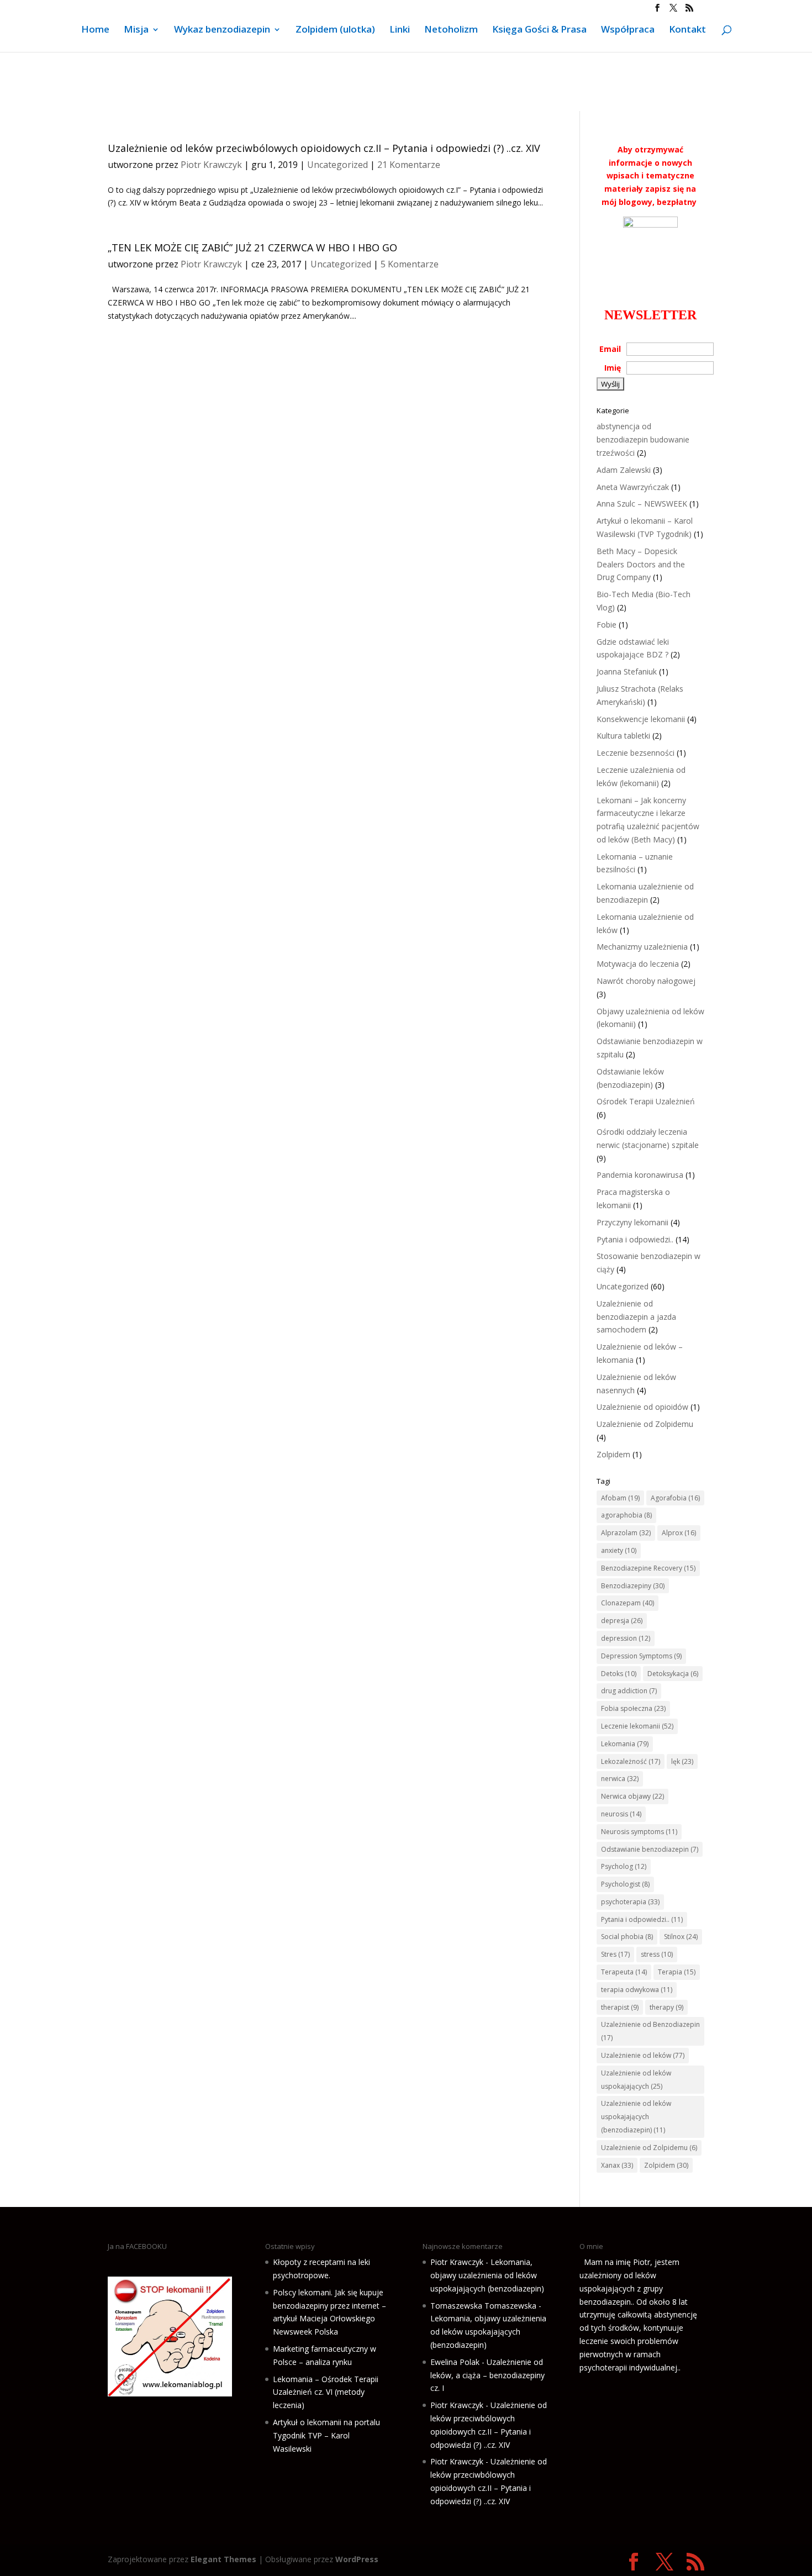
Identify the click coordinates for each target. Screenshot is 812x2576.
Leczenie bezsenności (636, 753)
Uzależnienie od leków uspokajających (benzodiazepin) (636, 2117)
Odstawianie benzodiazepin (650, 1849)
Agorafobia (675, 1498)
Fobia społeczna (633, 1708)
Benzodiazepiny (633, 1586)
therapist (620, 2007)
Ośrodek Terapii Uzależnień (646, 1101)
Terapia (677, 1972)
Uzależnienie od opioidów (642, 1407)
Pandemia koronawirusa (640, 1175)
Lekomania (625, 1744)
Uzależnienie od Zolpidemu (645, 1424)
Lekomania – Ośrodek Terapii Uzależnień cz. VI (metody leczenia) (326, 2392)
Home (95, 30)
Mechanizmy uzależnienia (642, 947)
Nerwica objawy (632, 1796)
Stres (615, 1954)
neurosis (621, 1814)
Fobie (607, 625)
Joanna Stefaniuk (627, 671)
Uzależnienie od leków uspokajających (636, 2080)
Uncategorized (338, 165)
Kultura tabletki (623, 736)
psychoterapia (630, 1902)
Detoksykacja (673, 1674)
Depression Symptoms (641, 1656)
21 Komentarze (409, 165)
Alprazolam (626, 1533)
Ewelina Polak (455, 2362)
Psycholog (624, 1866)
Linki (400, 30)
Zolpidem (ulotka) (335, 30)
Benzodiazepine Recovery (648, 1568)
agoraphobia (626, 1515)
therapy (666, 2007)
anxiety (619, 1550)
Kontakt (687, 30)
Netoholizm (451, 30)
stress (657, 1954)
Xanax (617, 2165)
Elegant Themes (223, 2559)
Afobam (620, 1498)
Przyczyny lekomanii (632, 1222)
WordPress (357, 2559)
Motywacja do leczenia (638, 964)
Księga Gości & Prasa (539, 30)
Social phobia (627, 1937)
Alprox (679, 1533)
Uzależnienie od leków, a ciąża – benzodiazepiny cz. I (487, 2375)
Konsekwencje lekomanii (641, 719)
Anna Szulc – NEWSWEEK (642, 504)
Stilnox (681, 1937)
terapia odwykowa (637, 1990)
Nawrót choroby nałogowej (646, 981)
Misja (136, 30)
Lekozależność (631, 1761)
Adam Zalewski (624, 470)
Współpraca (628, 30)
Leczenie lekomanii (637, 1726)
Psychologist (625, 1884)
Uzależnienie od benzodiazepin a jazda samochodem (636, 1317)
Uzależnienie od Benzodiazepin (650, 2031)
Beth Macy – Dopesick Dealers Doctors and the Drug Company (641, 564)
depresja (622, 1621)
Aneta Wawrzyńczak (633, 487)
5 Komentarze (410, 264)
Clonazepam (628, 1603)
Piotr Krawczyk (211, 165)
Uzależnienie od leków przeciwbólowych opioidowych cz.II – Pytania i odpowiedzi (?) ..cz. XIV (324, 148)
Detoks (619, 1674)
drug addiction (629, 1691)
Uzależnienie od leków (643, 2055)
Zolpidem (613, 1454)
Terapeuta (624, 1972)
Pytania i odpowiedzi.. (635, 1239)
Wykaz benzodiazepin (222, 30)
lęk (682, 1761)
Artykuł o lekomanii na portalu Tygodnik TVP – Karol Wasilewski (326, 2435)
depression (626, 1638)
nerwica (620, 1779)
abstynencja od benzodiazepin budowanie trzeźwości (643, 439)
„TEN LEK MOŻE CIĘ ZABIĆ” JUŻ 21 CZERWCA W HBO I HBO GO (252, 247)
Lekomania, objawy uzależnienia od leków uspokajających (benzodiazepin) (487, 2275)
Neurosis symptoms (639, 1832)
